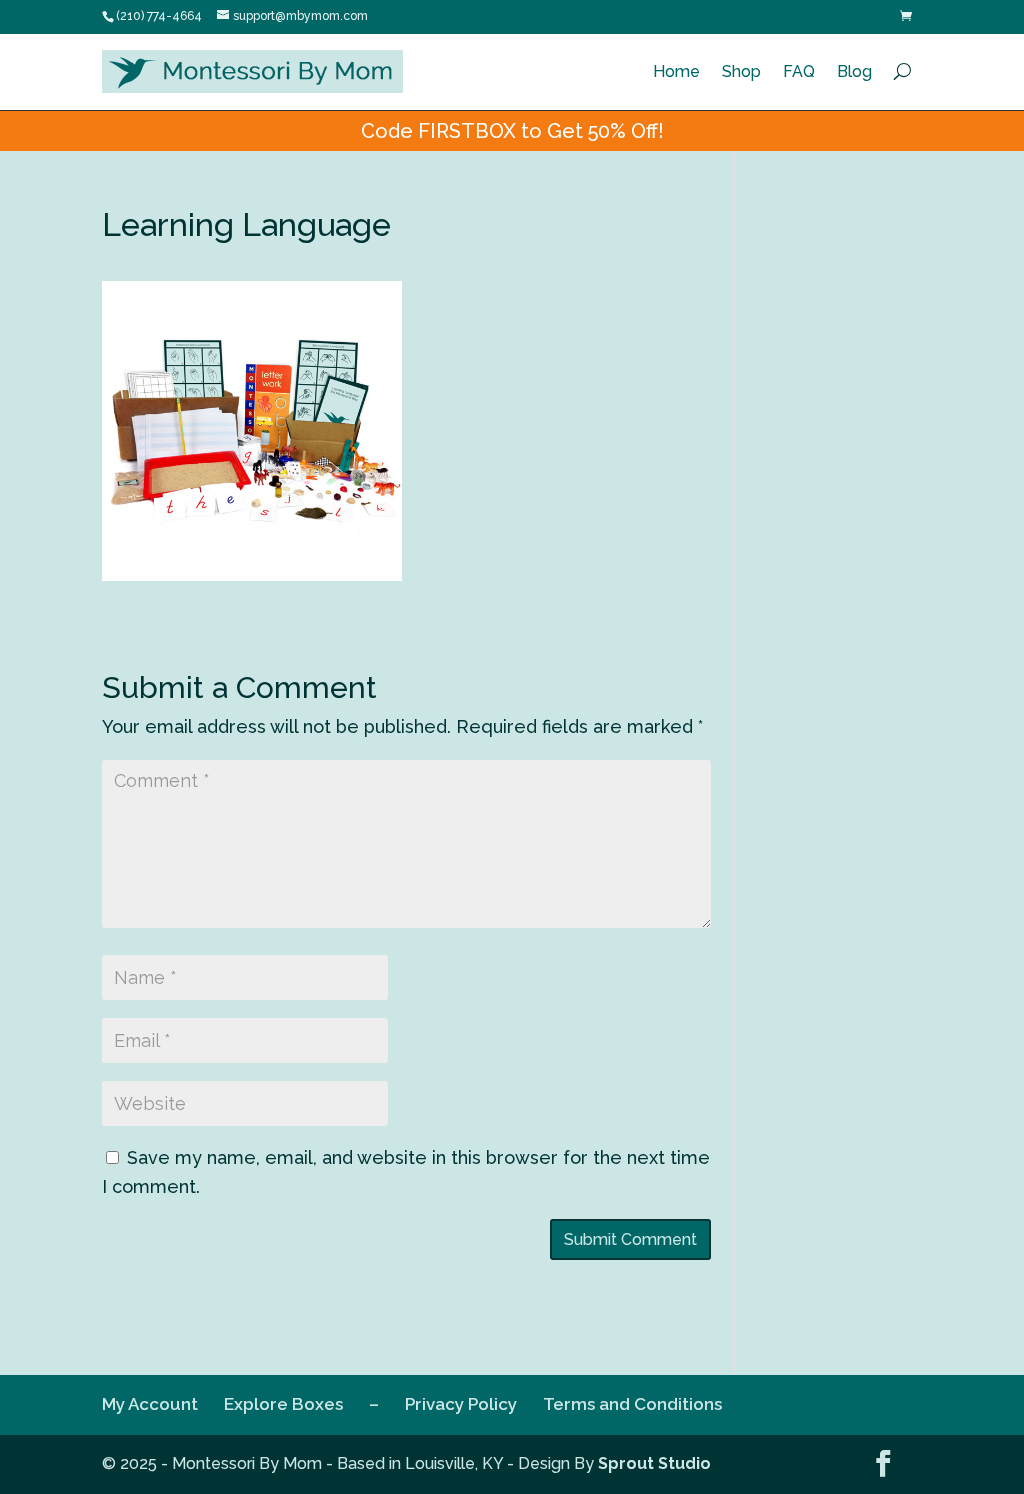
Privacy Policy (461, 1404)
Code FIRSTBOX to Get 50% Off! (512, 131)
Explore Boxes (283, 1404)
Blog (854, 71)
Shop (741, 71)
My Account (150, 1404)
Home (676, 71)
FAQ (799, 71)
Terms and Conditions (632, 1404)
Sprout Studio (654, 1463)
